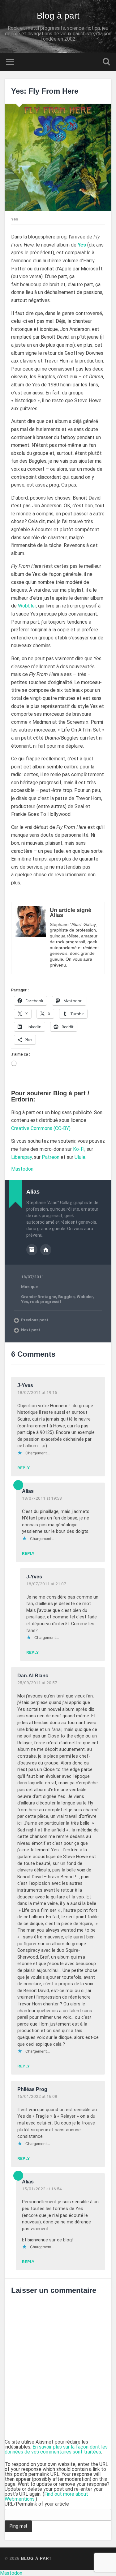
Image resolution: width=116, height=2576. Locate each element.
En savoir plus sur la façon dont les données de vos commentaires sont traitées (56, 2449)
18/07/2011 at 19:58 (42, 1498)
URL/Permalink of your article (37, 2504)
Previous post (35, 1320)
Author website (46, 1250)
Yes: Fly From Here (45, 91)
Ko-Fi (79, 1149)
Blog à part (58, 16)
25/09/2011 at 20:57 (37, 1683)
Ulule (80, 1157)
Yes (82, 245)
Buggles (66, 1297)
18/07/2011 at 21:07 (46, 1584)
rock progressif (46, 1301)
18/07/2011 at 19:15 (37, 1392)
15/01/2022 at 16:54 (42, 2189)
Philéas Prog (32, 2089)
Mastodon (22, 1169)
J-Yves (25, 1385)
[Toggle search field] (106, 62)
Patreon (51, 1157)
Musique (29, 1287)
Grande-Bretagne (39, 1297)
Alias (28, 1491)
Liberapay (21, 1157)
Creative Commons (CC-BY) (41, 1128)
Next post (31, 1330)
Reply (24, 1468)
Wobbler (27, 606)
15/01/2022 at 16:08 (37, 2096)
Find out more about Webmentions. (46, 2496)
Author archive (32, 1250)
